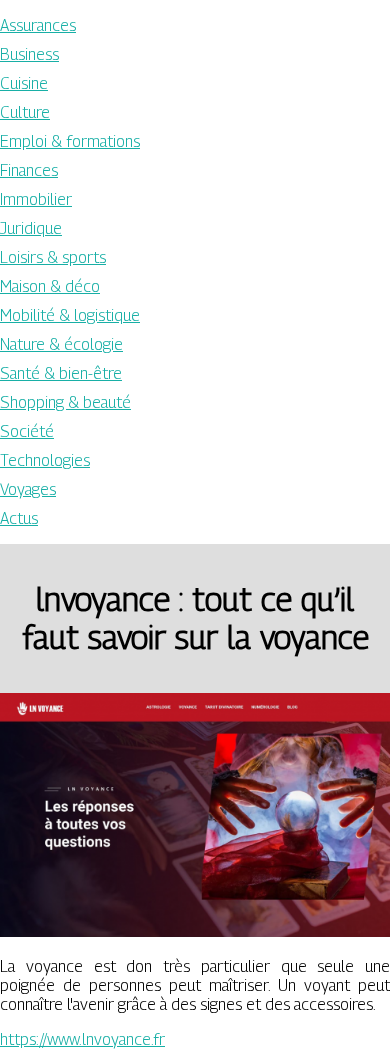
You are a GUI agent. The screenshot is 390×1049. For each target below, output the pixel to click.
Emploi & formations (70, 141)
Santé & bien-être (61, 373)
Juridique (31, 228)
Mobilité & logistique (70, 315)
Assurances (38, 25)
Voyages (28, 489)
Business (29, 54)
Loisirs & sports (53, 257)
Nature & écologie (61, 344)
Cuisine (24, 83)
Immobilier (36, 199)
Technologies (45, 460)
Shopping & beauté (65, 402)
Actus (19, 518)
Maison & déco (50, 286)
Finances (29, 170)
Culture (25, 112)
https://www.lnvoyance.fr (82, 1039)
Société (27, 431)
